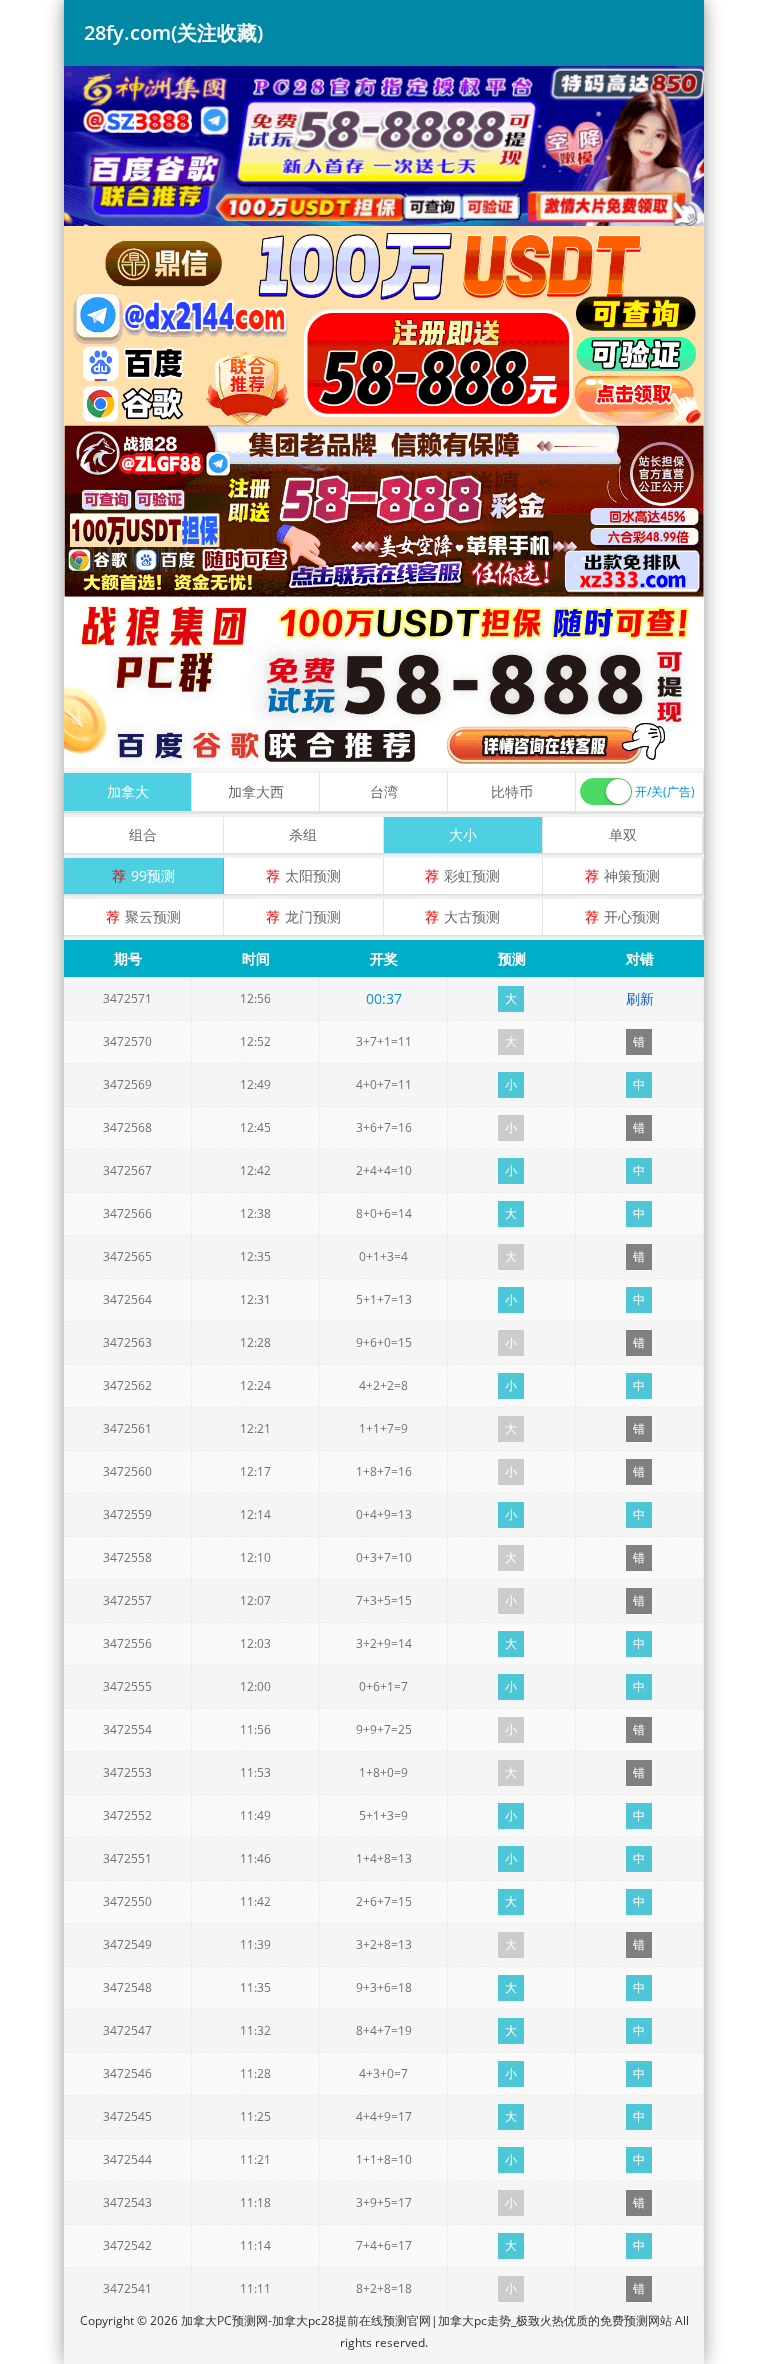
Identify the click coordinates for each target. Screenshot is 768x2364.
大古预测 (472, 916)
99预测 (153, 875)
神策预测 (632, 875)
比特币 (512, 791)
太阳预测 (313, 875)
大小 (463, 834)
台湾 (384, 791)
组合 (143, 834)
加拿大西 (256, 791)
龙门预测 (313, 916)
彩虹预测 (472, 875)
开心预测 (632, 916)
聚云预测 (153, 916)
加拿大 (128, 791)
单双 (623, 834)
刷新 (640, 998)
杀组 (303, 834)
